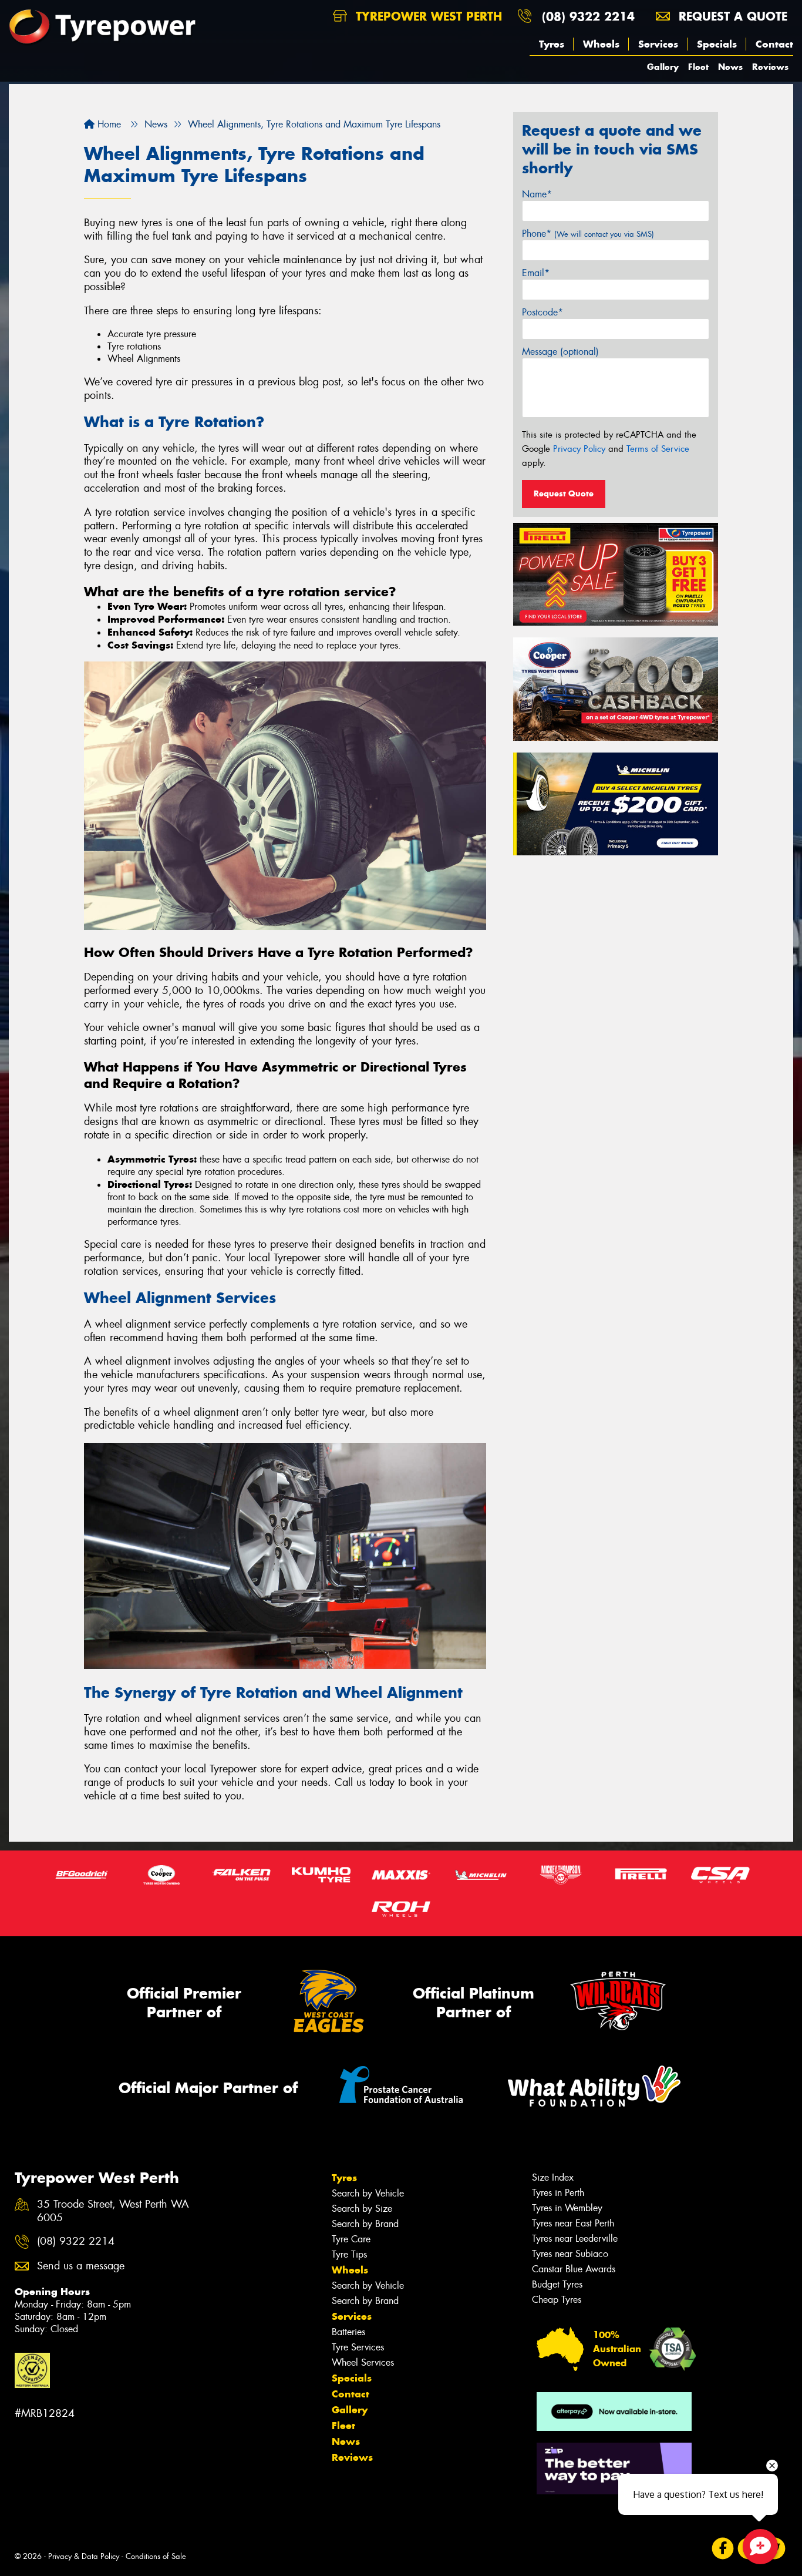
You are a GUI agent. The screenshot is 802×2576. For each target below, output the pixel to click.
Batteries (348, 2332)
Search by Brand (365, 2224)
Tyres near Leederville (575, 2239)
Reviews (770, 67)
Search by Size (362, 2209)
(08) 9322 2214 (588, 16)
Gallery (663, 67)
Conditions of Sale (156, 2556)
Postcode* (542, 312)
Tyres (552, 44)
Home (108, 124)
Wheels (601, 44)
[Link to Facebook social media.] (723, 2549)
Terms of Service (658, 449)
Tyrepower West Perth (427, 16)
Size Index (553, 2177)
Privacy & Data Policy (84, 2556)
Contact (774, 44)
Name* (537, 194)
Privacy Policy (579, 449)
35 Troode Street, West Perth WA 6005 (113, 2211)
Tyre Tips (349, 2254)
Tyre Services (358, 2347)
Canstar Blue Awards (574, 2269)
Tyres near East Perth (573, 2223)
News (730, 67)
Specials (717, 44)
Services (658, 44)
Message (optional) (560, 352)
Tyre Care (351, 2239)
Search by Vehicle (368, 2193)
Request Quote (564, 493)
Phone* (588, 234)
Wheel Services (363, 2362)
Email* (536, 273)
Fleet (698, 67)
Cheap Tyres (557, 2300)
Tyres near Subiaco (570, 2254)
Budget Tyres (557, 2284)
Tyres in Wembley (567, 2208)
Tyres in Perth (558, 2193)
